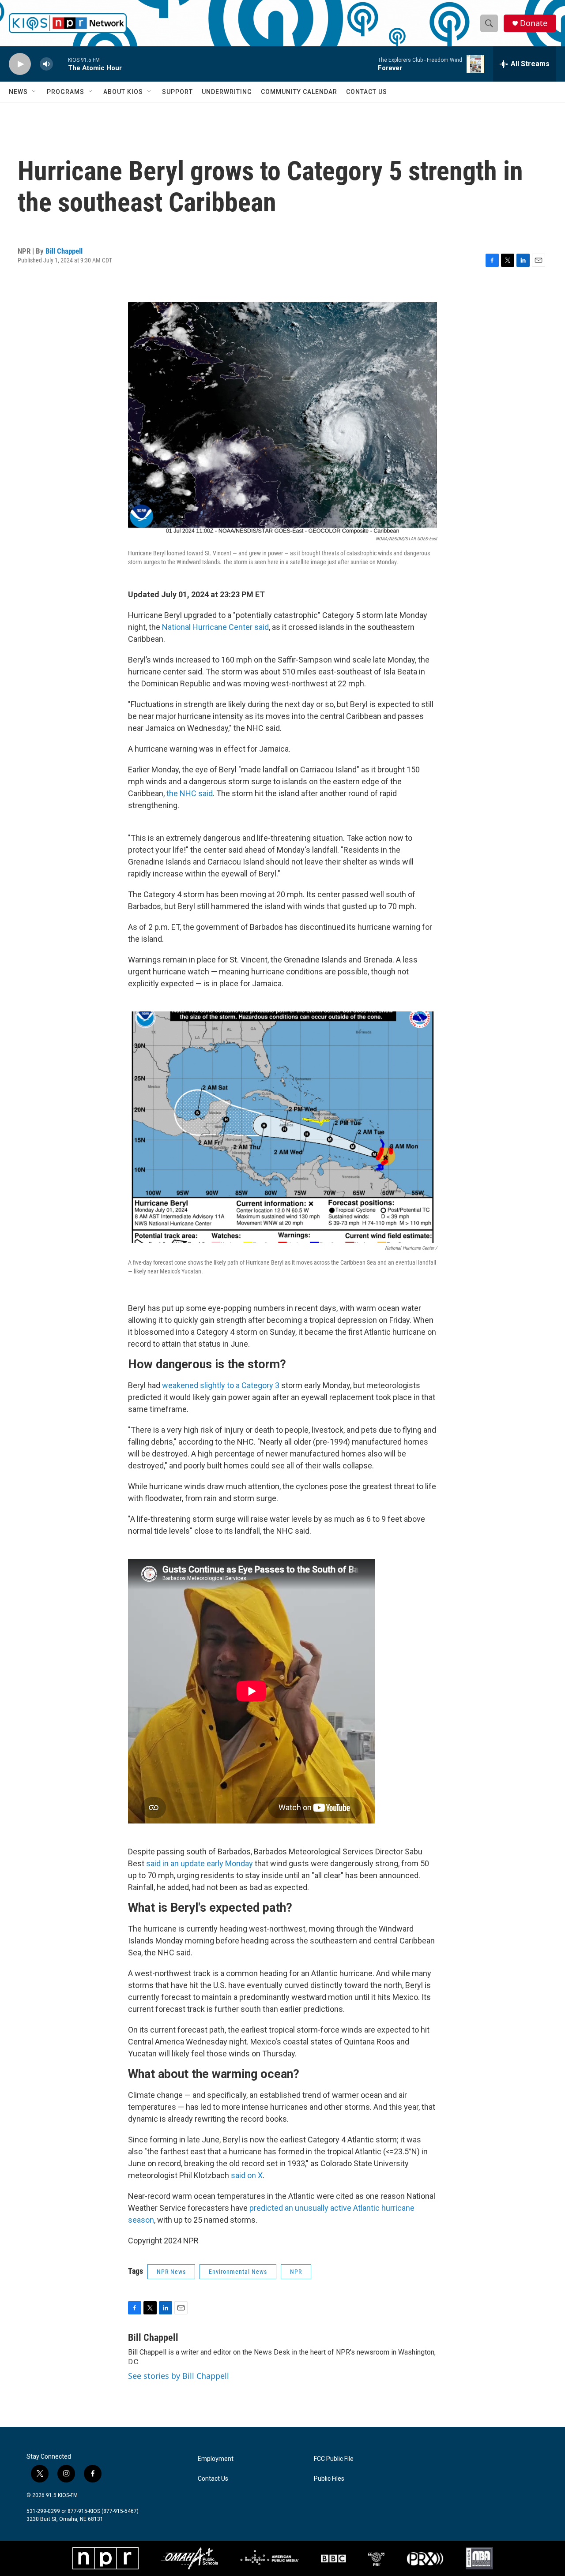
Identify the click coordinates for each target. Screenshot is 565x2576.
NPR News (171, 2272)
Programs (66, 92)
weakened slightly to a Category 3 (221, 1385)
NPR (296, 2272)
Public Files (329, 2479)
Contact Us (367, 92)
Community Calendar (299, 92)
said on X (247, 2175)
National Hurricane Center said (215, 627)
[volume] (46, 64)
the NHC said (190, 793)
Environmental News (238, 2272)
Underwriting (227, 92)
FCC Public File (334, 2459)
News (18, 92)
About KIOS (123, 92)
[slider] (60, 64)
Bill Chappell (64, 251)
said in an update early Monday (200, 1863)
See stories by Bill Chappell (179, 2376)
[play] (20, 64)
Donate (534, 23)
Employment (216, 2459)
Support (177, 92)
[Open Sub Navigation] (34, 92)
